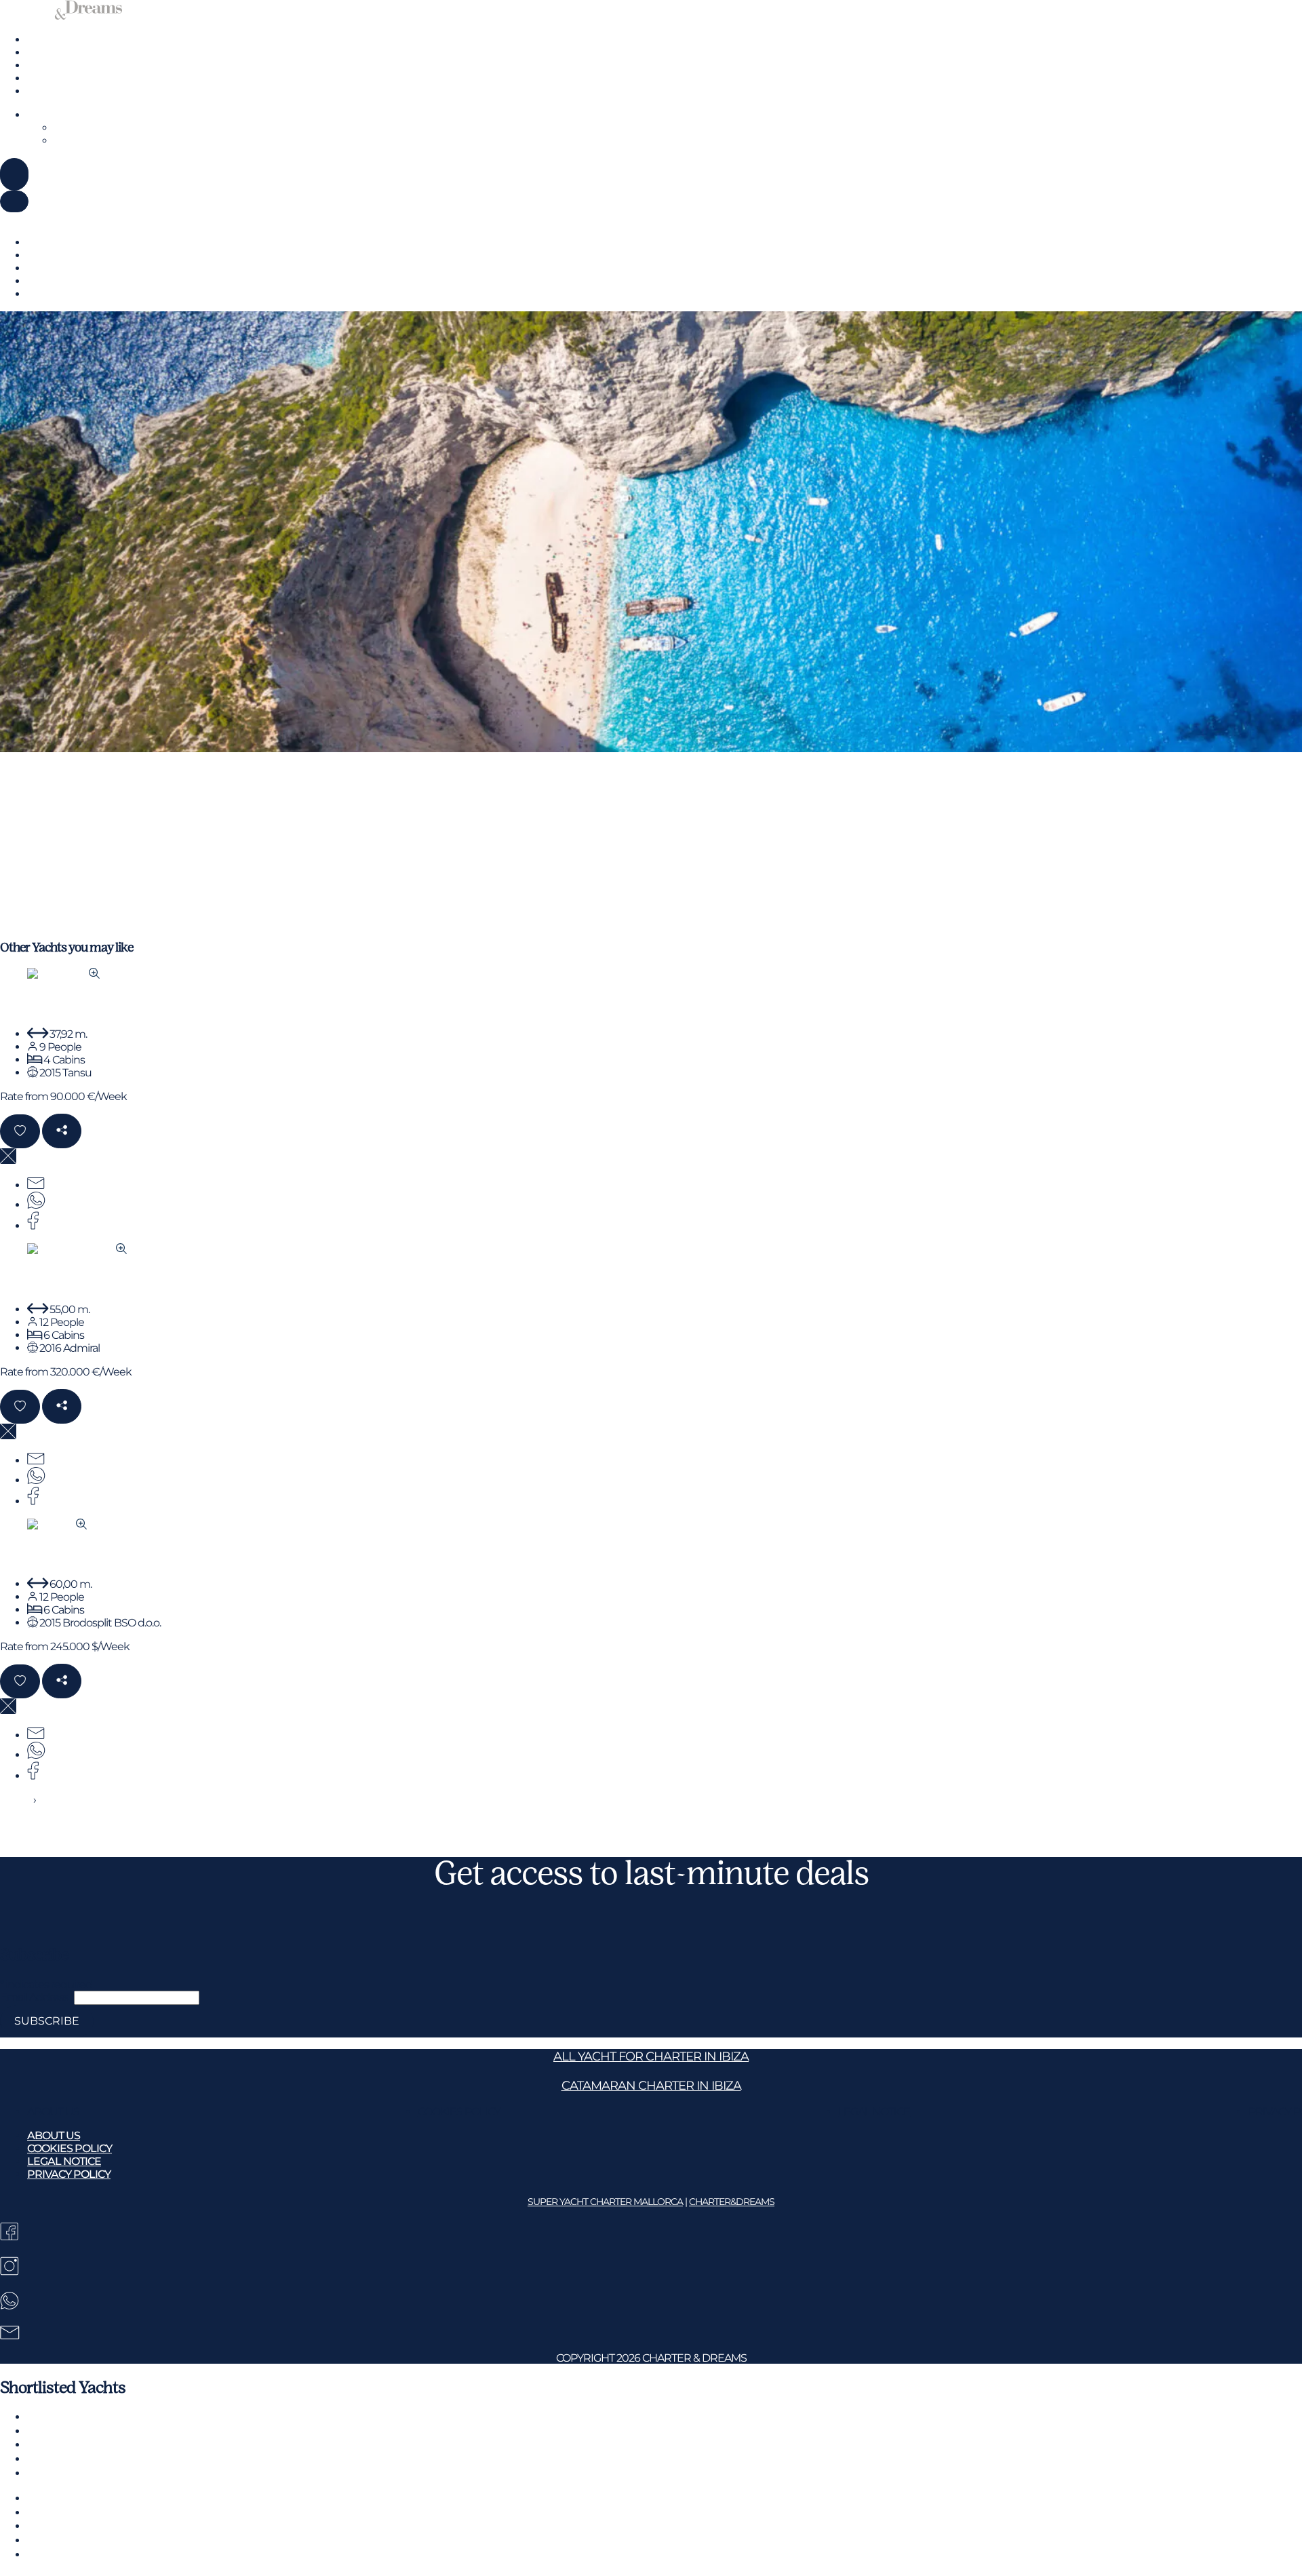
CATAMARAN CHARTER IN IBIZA (651, 2085)
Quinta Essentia (55, 1280)
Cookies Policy (459, 2112)
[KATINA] (57, 1525)
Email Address (37, 1997)
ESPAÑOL (78, 141)
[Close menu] (14, 201)
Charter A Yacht (64, 40)
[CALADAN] (63, 974)
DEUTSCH (79, 128)
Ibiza (38, 53)
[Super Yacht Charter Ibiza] (61, 16)
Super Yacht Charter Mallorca (605, 2202)
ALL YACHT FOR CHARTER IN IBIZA (651, 2056)
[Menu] (14, 174)
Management (61, 78)
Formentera (56, 65)
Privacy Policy (69, 2174)
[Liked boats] (36, 173)
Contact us (53, 91)
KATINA (28, 1554)
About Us (53, 2112)
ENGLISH (50, 115)
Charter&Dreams (732, 2202)
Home (16, 1800)
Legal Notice (874, 2112)
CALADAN (38, 1004)
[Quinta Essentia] (77, 1250)
